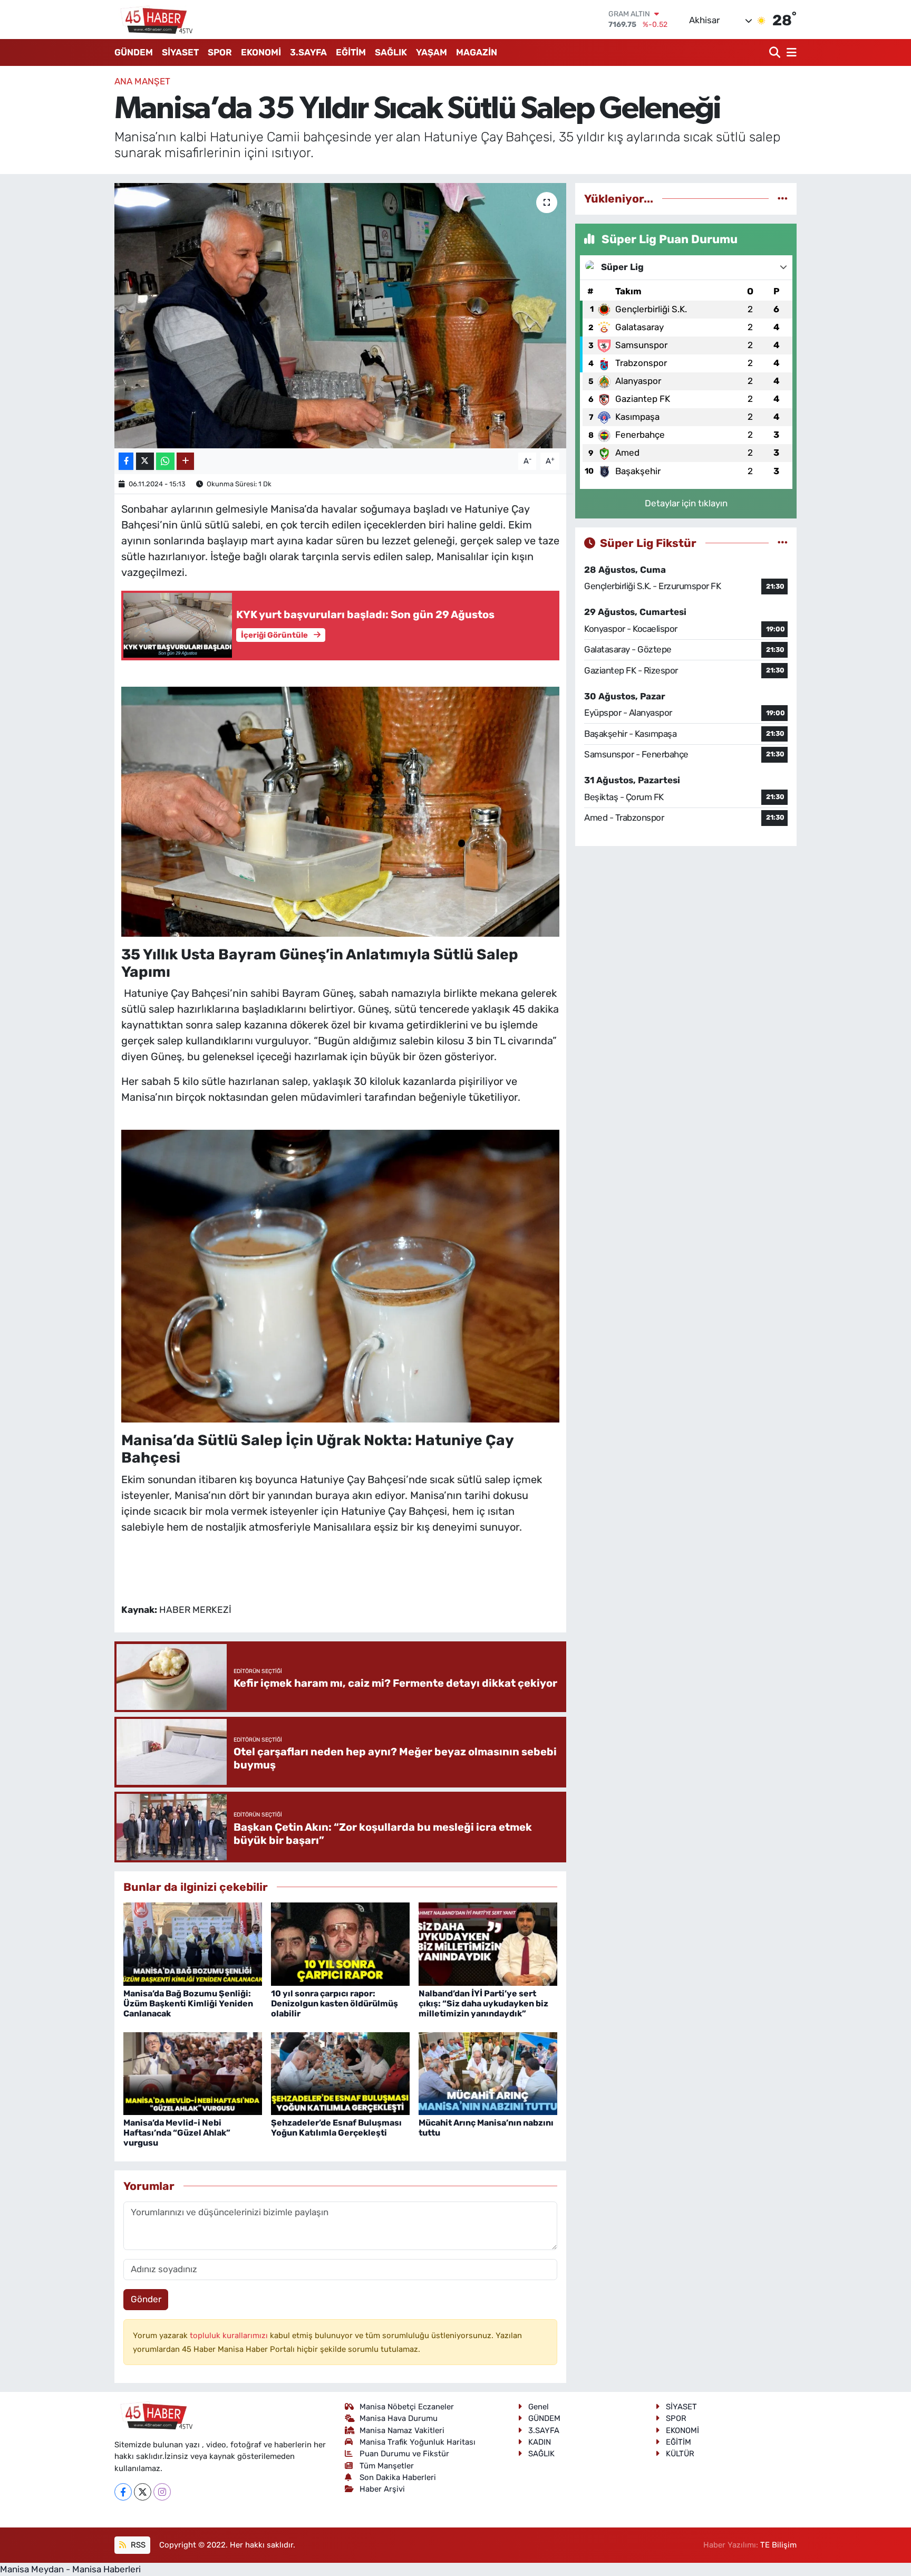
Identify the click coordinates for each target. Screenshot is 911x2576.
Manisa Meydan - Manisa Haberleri (70, 2569)
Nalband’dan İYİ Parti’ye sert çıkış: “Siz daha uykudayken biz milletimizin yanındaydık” (483, 2003)
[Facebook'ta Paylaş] (126, 461)
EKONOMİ (261, 52)
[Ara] (776, 52)
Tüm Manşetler (387, 2466)
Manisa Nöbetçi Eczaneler (407, 2407)
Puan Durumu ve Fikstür (404, 2454)
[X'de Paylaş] (145, 461)
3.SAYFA (308, 52)
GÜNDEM (134, 52)
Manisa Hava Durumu (399, 2418)
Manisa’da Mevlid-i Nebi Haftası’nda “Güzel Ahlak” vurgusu (177, 2133)
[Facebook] (123, 2492)
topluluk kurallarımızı (230, 2335)
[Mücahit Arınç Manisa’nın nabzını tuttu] (488, 2073)
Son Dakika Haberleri (398, 2477)
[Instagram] (162, 2492)
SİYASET (180, 52)
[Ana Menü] (790, 52)
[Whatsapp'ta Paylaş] (165, 461)
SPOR (220, 52)
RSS (137, 2545)
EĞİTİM (351, 52)
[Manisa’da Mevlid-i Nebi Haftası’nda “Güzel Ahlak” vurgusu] (193, 2073)
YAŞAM (432, 52)
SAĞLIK (391, 52)
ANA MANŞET (142, 81)
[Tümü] (783, 198)
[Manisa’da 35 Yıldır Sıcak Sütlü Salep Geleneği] (340, 315)
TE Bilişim (778, 2545)
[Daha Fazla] (185, 461)
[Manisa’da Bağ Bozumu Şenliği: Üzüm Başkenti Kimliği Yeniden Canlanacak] (193, 1944)
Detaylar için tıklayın (686, 503)
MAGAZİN (477, 52)
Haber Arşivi (382, 2489)
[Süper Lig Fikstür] (783, 543)
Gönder (146, 2299)
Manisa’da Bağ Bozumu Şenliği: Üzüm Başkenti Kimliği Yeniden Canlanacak (188, 2003)
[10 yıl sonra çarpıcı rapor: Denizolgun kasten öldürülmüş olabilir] (340, 1944)
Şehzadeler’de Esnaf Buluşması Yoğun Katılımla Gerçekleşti (336, 2128)
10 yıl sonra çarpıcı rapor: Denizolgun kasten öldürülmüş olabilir (335, 2003)
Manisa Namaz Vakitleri (402, 2430)
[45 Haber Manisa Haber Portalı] (154, 20)
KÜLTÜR (680, 2454)
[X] (143, 2492)
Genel (539, 2407)
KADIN (540, 2442)
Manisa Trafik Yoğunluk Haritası (418, 2442)
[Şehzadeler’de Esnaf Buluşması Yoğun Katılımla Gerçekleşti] (340, 2073)
